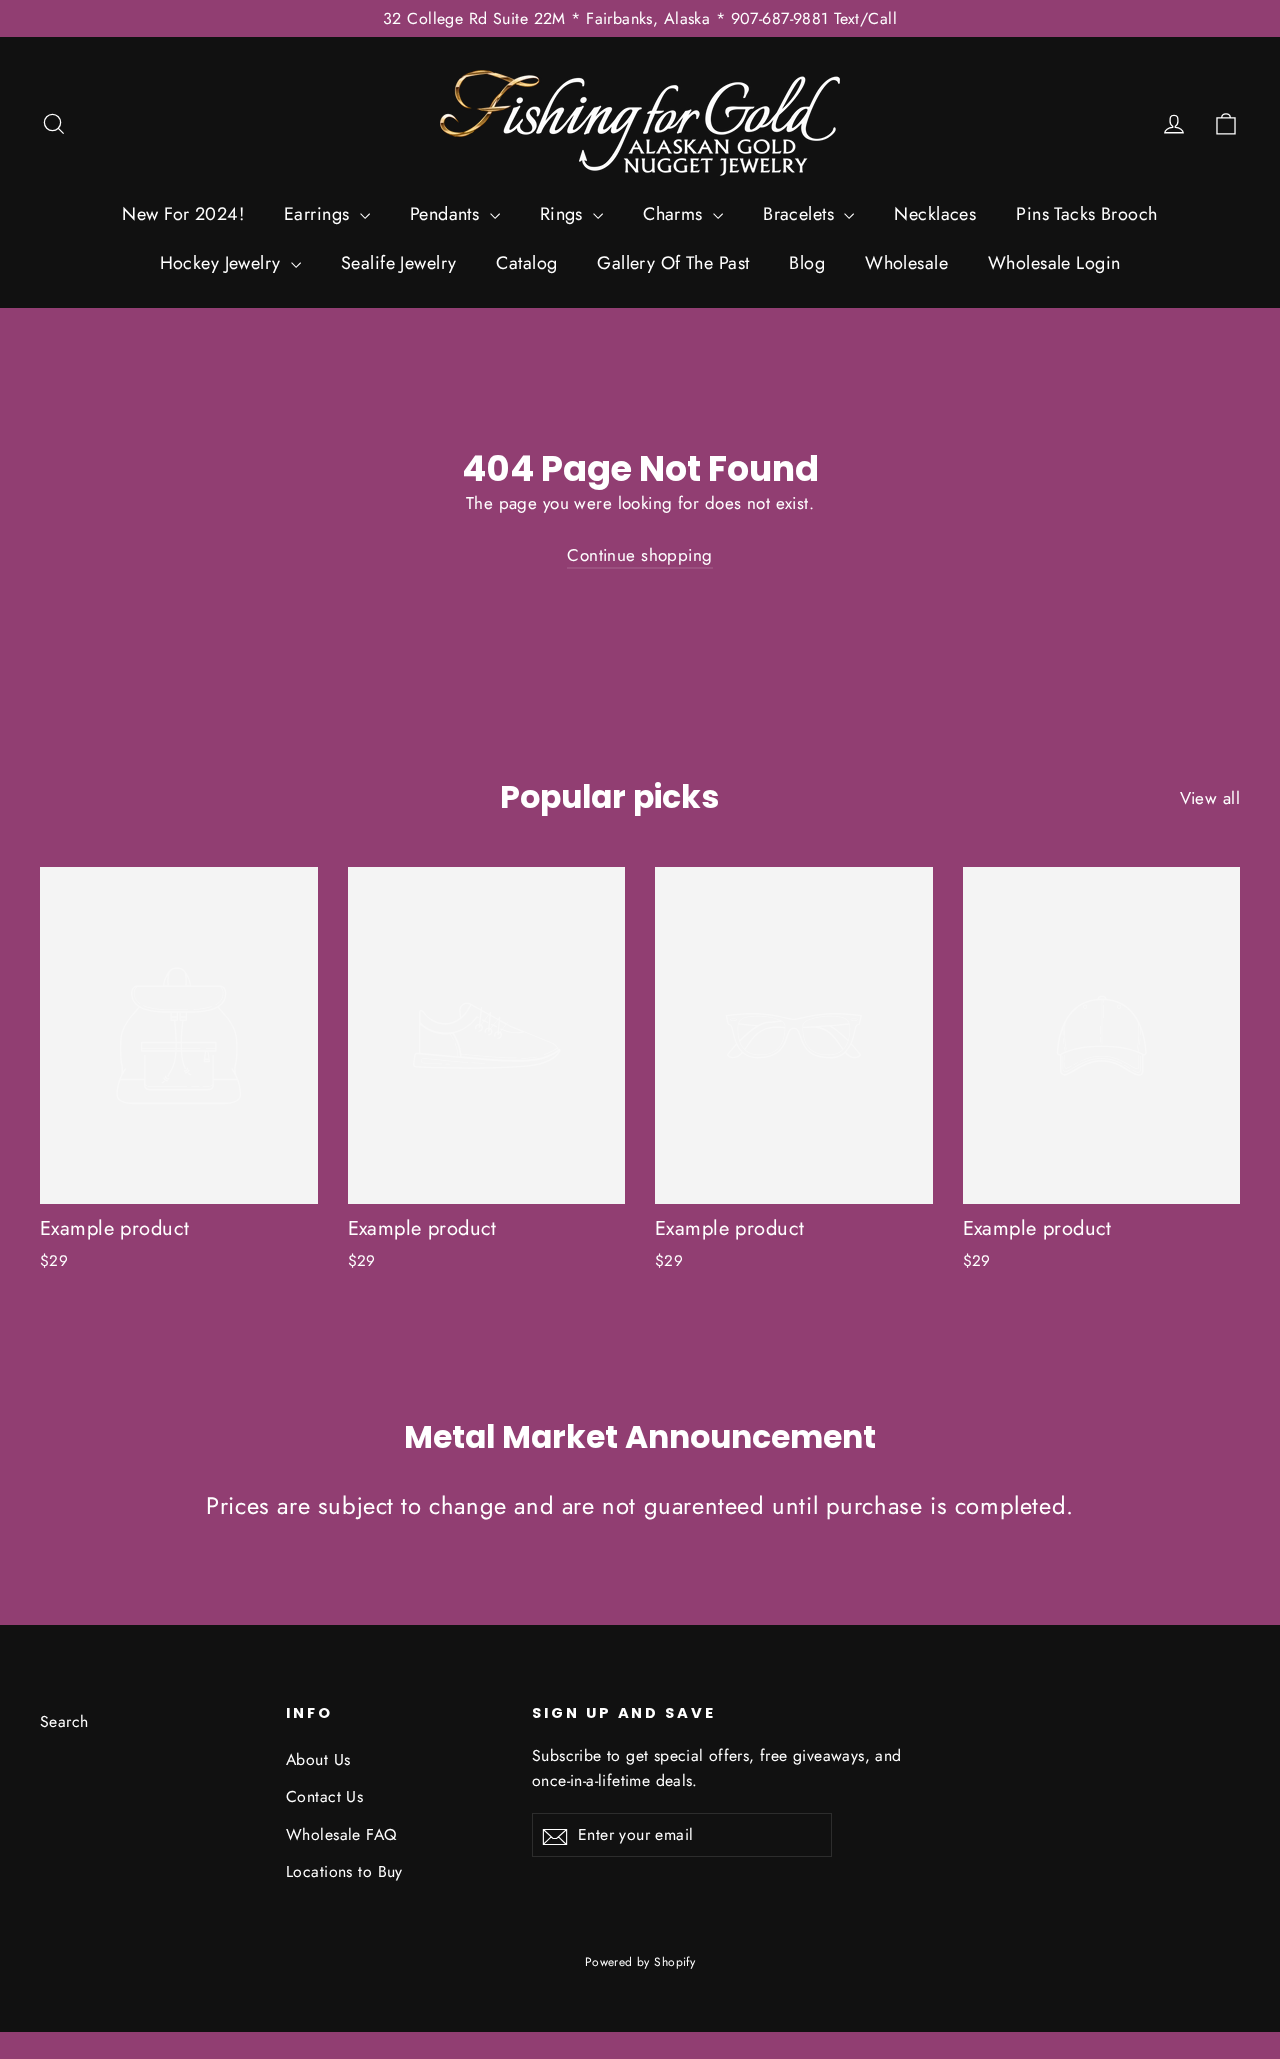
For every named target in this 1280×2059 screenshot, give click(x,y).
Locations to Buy (344, 1871)
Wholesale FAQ (341, 1834)
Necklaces (935, 214)
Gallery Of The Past (673, 263)
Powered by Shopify (640, 1962)
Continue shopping (639, 555)
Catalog (526, 263)
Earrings (319, 214)
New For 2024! (183, 214)
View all (1210, 798)
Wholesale (906, 263)
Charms (675, 214)
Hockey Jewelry (223, 263)
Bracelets (801, 214)
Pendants (447, 214)
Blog (807, 263)
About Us (318, 1759)
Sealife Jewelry (398, 263)
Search (64, 1721)
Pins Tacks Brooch (1086, 214)
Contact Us (324, 1796)
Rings (564, 214)
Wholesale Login (1054, 263)
